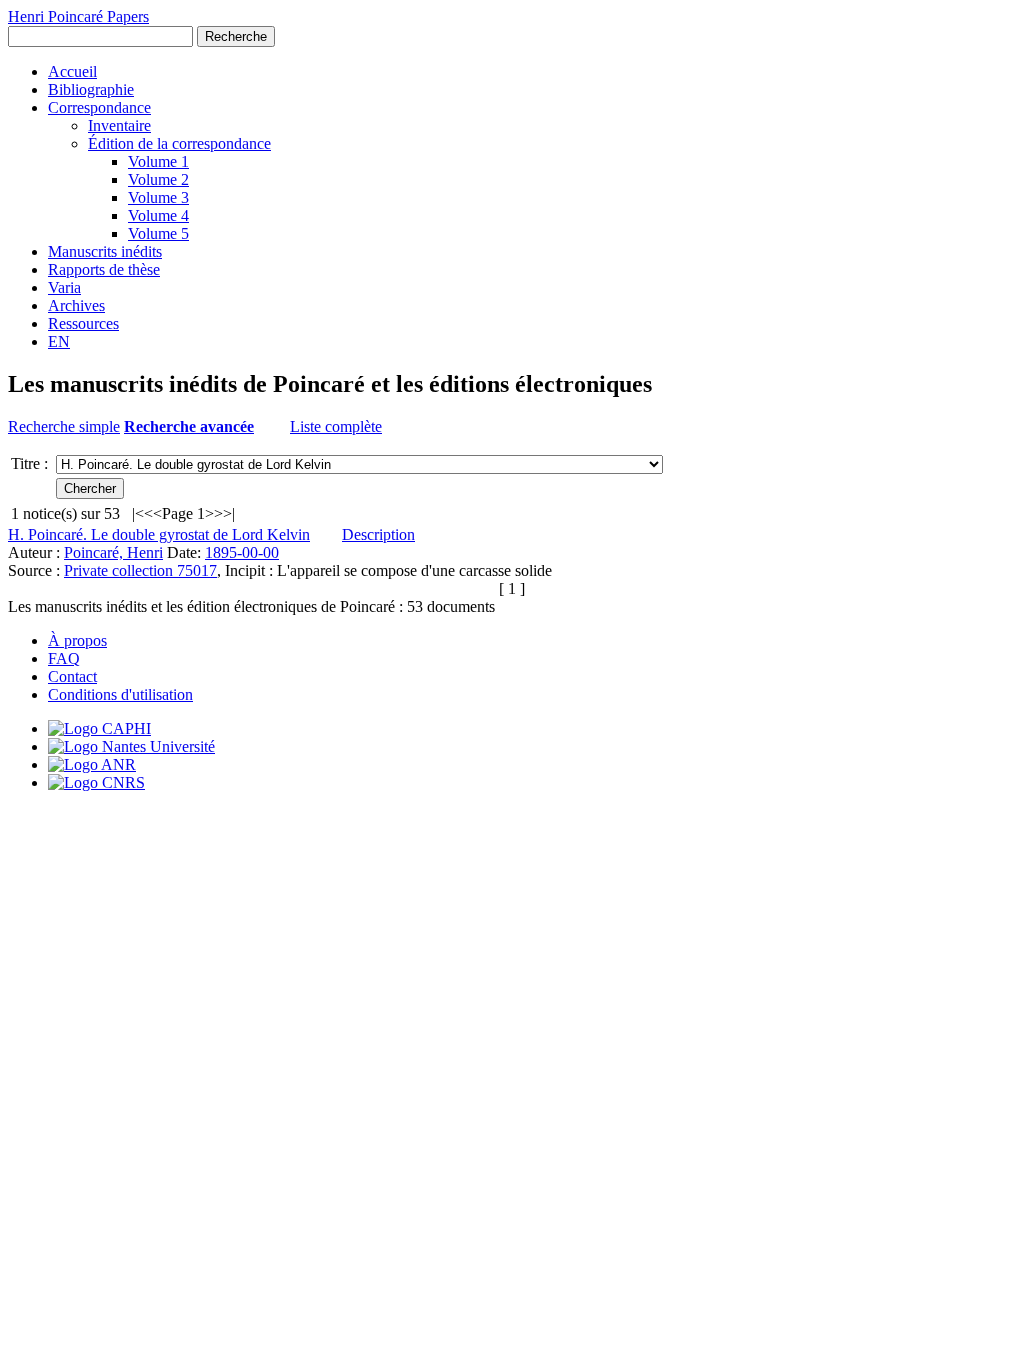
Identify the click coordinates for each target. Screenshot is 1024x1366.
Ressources (83, 323)
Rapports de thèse (104, 269)
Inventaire (119, 125)
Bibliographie (91, 89)
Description (378, 534)
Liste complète (336, 426)
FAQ (64, 658)
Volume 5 (158, 233)
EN (59, 341)
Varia (64, 287)
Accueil (72, 71)
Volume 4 (158, 215)
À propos (77, 640)
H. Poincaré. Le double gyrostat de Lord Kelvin (159, 534)
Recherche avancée (189, 426)
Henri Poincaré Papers (78, 16)
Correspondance (99, 107)
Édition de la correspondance (179, 143)
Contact (72, 676)
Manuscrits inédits (105, 251)
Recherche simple (64, 426)
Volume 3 (158, 197)
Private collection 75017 (140, 570)
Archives (76, 305)
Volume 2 (158, 179)
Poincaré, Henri (113, 552)
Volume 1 (158, 161)
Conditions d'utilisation (120, 694)
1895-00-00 (242, 552)
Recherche (236, 36)
